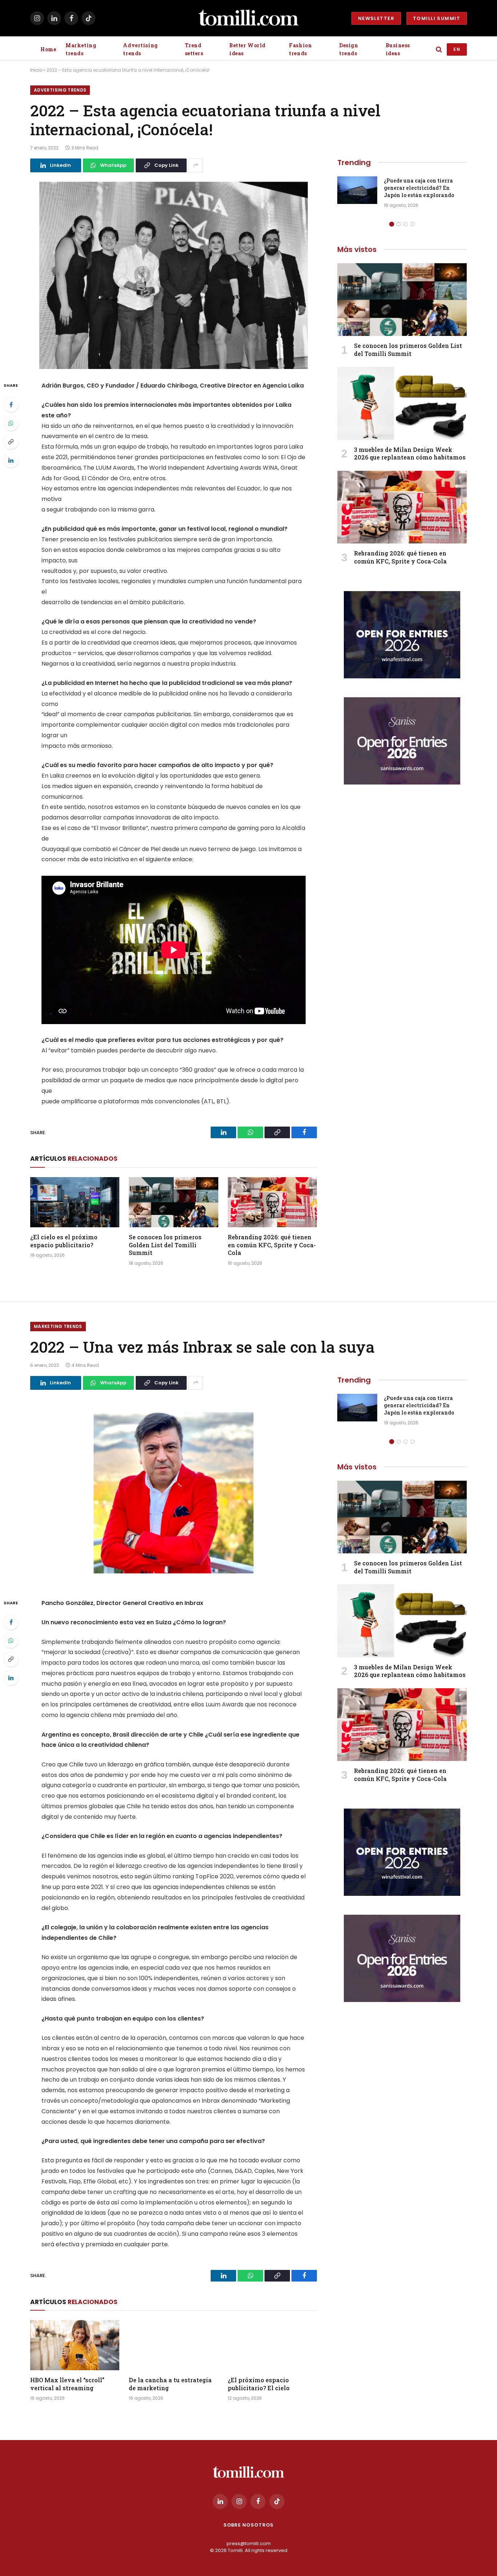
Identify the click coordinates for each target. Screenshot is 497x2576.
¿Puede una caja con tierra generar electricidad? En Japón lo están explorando (419, 188)
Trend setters (194, 49)
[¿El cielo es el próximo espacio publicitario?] (75, 1202)
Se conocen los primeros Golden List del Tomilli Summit (165, 1245)
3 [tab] (405, 224)
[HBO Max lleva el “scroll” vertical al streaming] (75, 2345)
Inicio (36, 70)
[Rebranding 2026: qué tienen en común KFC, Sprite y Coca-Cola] (272, 1202)
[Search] (439, 50)
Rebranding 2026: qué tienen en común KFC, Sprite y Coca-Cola (272, 1245)
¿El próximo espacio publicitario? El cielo (259, 2384)
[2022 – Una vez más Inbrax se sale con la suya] (174, 1493)
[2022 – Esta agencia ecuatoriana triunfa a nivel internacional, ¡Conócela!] (174, 275)
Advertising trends (140, 49)
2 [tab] (399, 224)
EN (457, 49)
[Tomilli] (249, 18)
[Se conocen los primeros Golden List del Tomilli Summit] (173, 1202)
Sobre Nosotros (249, 2525)
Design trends (349, 49)
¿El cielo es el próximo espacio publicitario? (64, 1241)
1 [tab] (392, 224)
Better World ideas (247, 49)
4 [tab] (412, 224)
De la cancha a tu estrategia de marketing (170, 2384)
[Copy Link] (11, 442)
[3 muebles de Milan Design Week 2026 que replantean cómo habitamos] (402, 403)
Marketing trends (81, 49)
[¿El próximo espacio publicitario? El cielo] (272, 2345)
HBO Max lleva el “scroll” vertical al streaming (67, 2384)
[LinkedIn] (11, 460)
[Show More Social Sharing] (196, 165)
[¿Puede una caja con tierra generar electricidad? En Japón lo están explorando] (357, 190)
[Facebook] (11, 405)
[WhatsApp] (11, 423)
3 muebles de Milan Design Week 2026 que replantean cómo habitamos (410, 454)
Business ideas (398, 49)
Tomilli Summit (437, 18)
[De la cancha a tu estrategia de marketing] (173, 2345)
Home (48, 49)
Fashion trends (300, 49)
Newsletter (376, 18)
